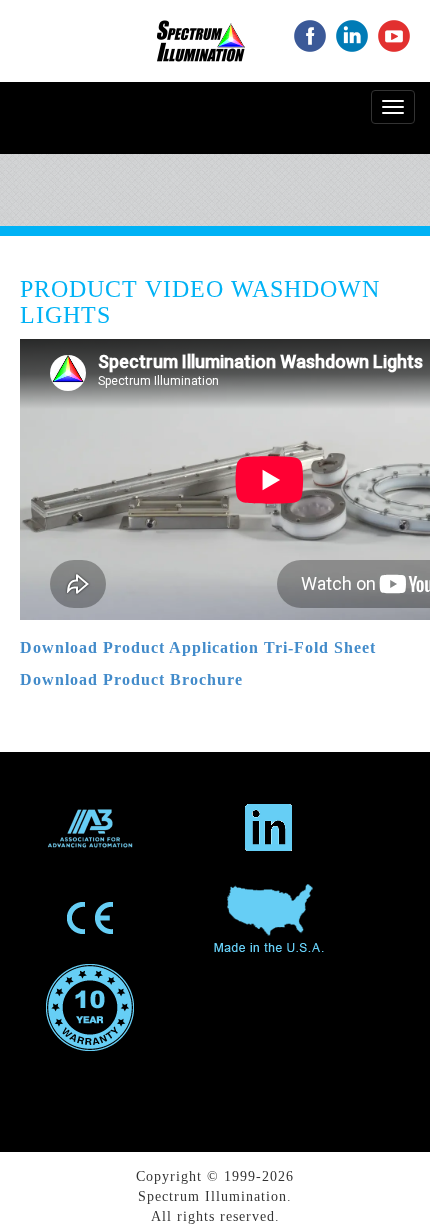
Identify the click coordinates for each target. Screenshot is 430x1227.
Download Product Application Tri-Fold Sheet (198, 647)
